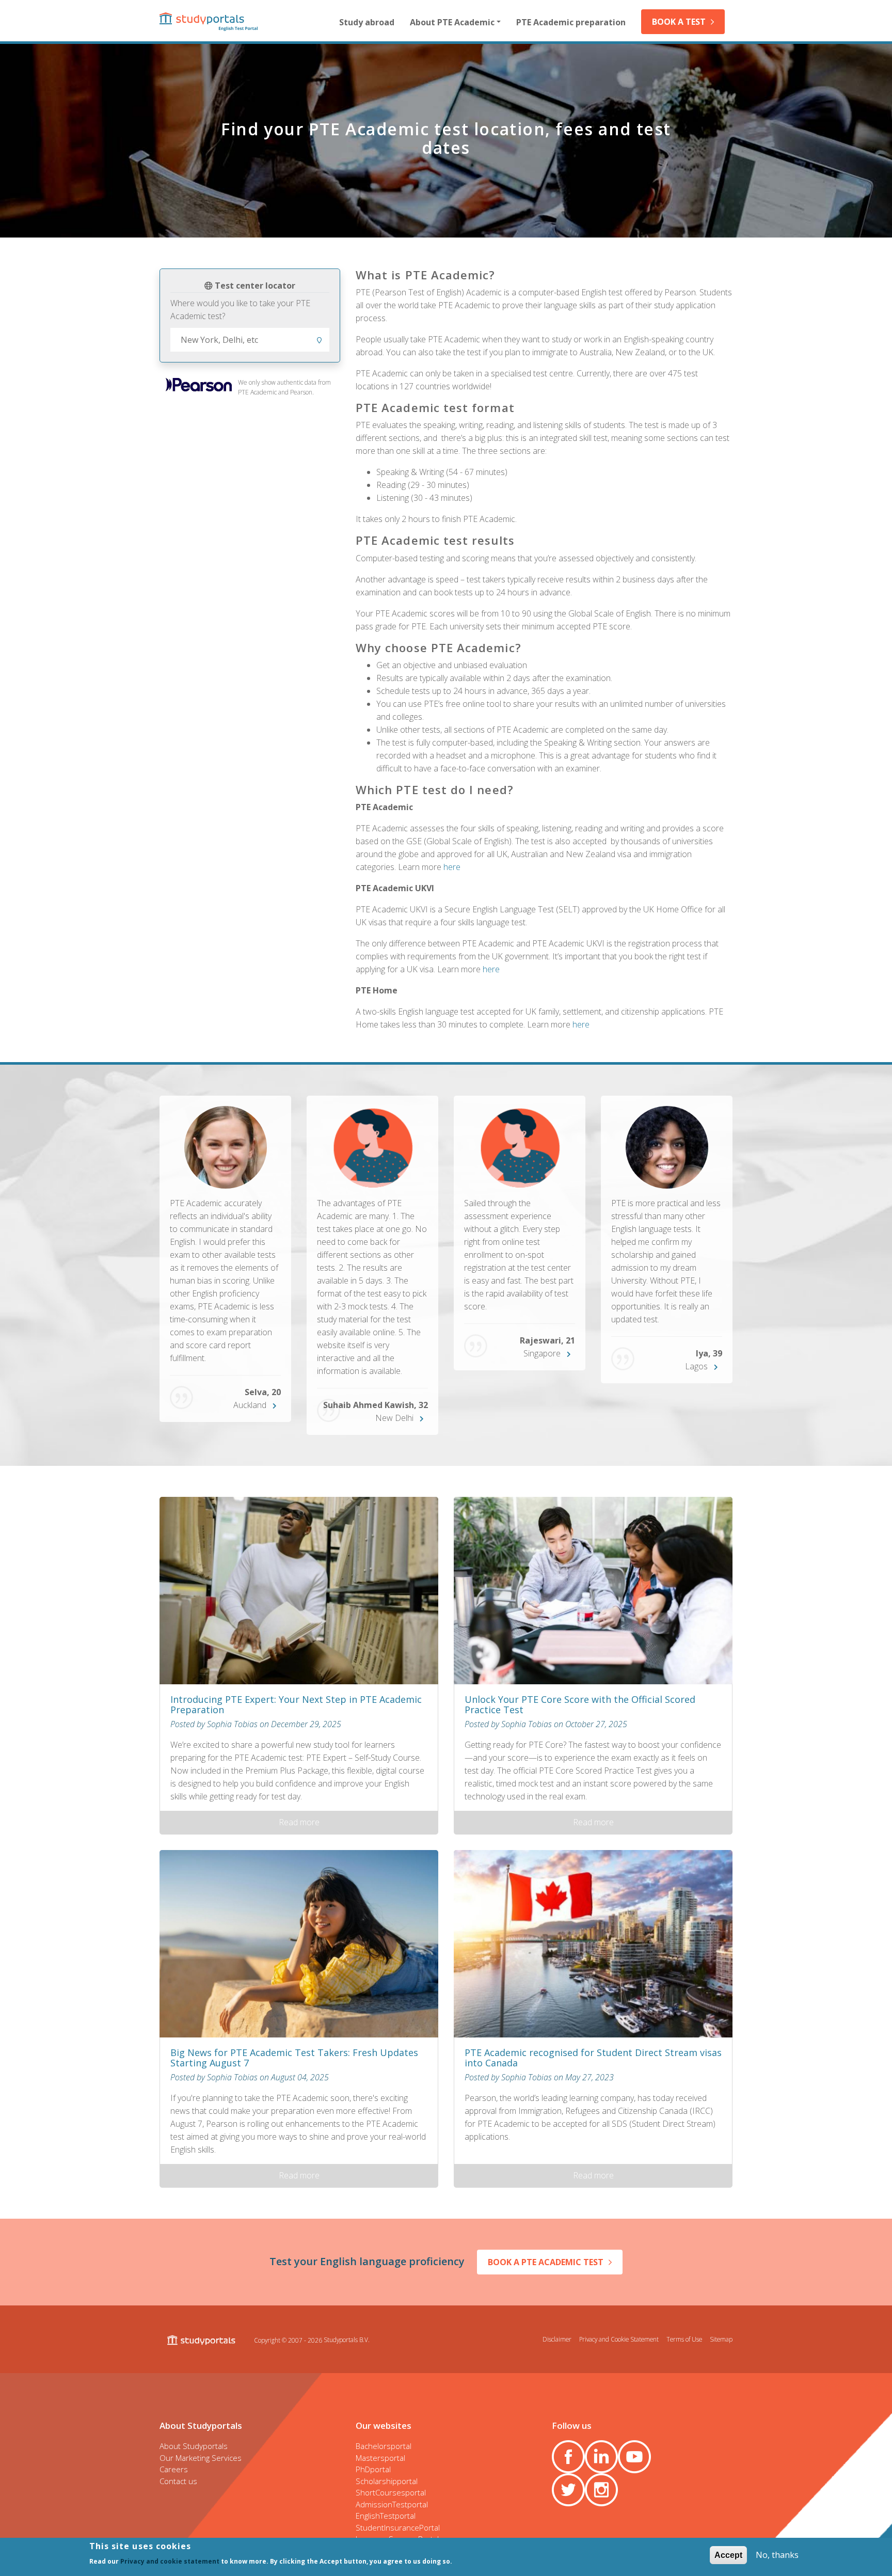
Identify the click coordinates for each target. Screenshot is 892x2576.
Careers (174, 2469)
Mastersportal (380, 2458)
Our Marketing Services (201, 2458)
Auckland (250, 1405)
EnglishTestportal (386, 2516)
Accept (728, 2555)
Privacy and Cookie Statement (619, 2339)
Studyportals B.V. (347, 2340)
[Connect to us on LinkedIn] (601, 2457)
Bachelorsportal (384, 2446)
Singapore (542, 1353)
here (452, 867)
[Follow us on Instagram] (601, 2490)
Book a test (679, 22)
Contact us (178, 2481)
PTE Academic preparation (571, 22)
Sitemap (721, 2339)
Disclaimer (557, 2339)
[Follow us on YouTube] (634, 2457)
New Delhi (394, 1418)
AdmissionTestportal (392, 2504)
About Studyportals (194, 2446)
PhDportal (373, 2469)
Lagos (696, 1366)
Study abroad (367, 22)
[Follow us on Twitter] (568, 2490)
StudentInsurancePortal (398, 2527)
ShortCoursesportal (391, 2492)
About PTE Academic (452, 22)
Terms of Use (684, 2339)
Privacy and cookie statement (170, 2561)
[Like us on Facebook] (568, 2457)
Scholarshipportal (387, 2481)
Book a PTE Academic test (546, 2262)
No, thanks (777, 2555)
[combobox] (250, 340)
